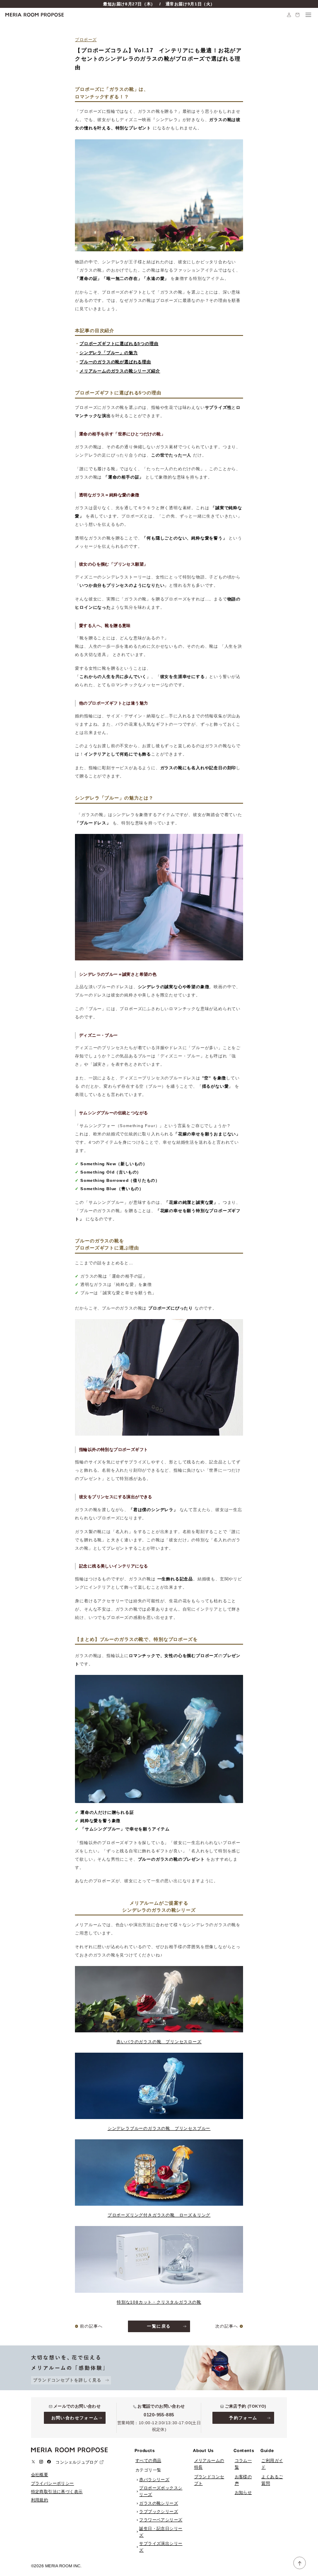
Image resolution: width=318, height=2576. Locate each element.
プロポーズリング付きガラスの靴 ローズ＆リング (159, 2215)
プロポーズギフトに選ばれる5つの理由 (119, 344)
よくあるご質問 (272, 2480)
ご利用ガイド (272, 2464)
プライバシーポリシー (53, 2483)
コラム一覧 (243, 2464)
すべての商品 (148, 2461)
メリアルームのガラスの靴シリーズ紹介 (120, 371)
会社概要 (40, 2475)
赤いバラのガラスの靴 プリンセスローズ (159, 2042)
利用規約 (40, 2500)
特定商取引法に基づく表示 (57, 2492)
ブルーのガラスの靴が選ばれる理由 (115, 362)
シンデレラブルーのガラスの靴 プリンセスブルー (159, 2128)
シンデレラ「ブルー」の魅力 (108, 353)
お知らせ (243, 2492)
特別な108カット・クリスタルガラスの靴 (159, 2302)
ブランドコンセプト (209, 2480)
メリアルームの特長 (209, 2464)
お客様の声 (243, 2480)
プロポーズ (86, 40)
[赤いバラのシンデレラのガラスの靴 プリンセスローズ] (159, 1999)
